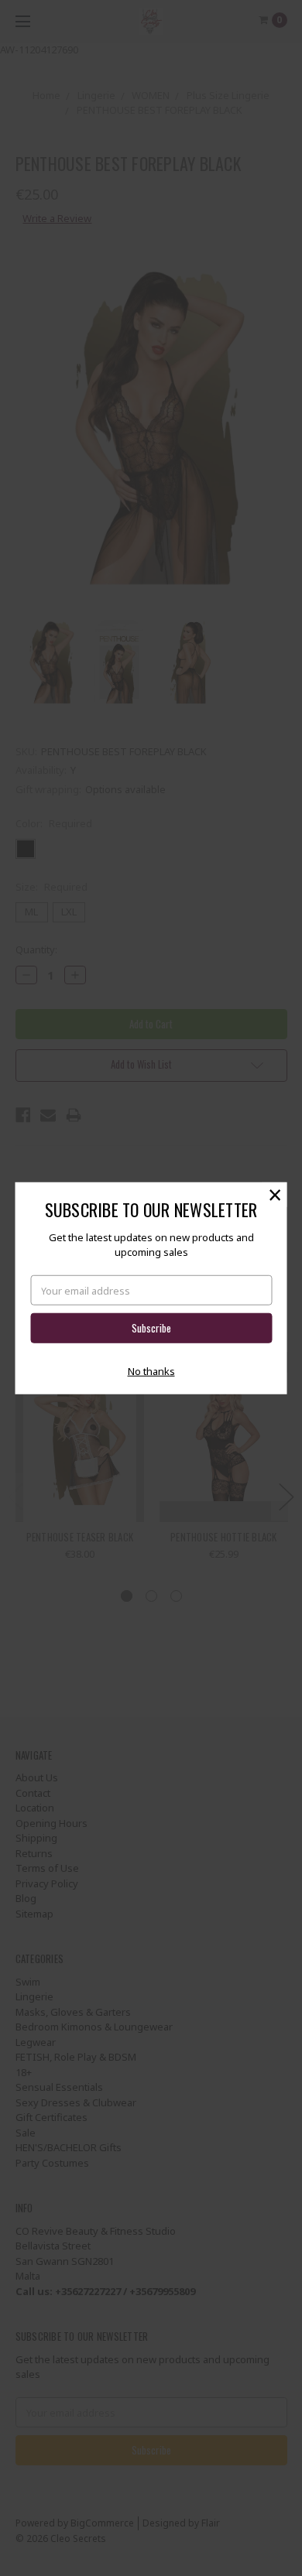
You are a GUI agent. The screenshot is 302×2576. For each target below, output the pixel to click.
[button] (275, 1194)
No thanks (151, 1371)
